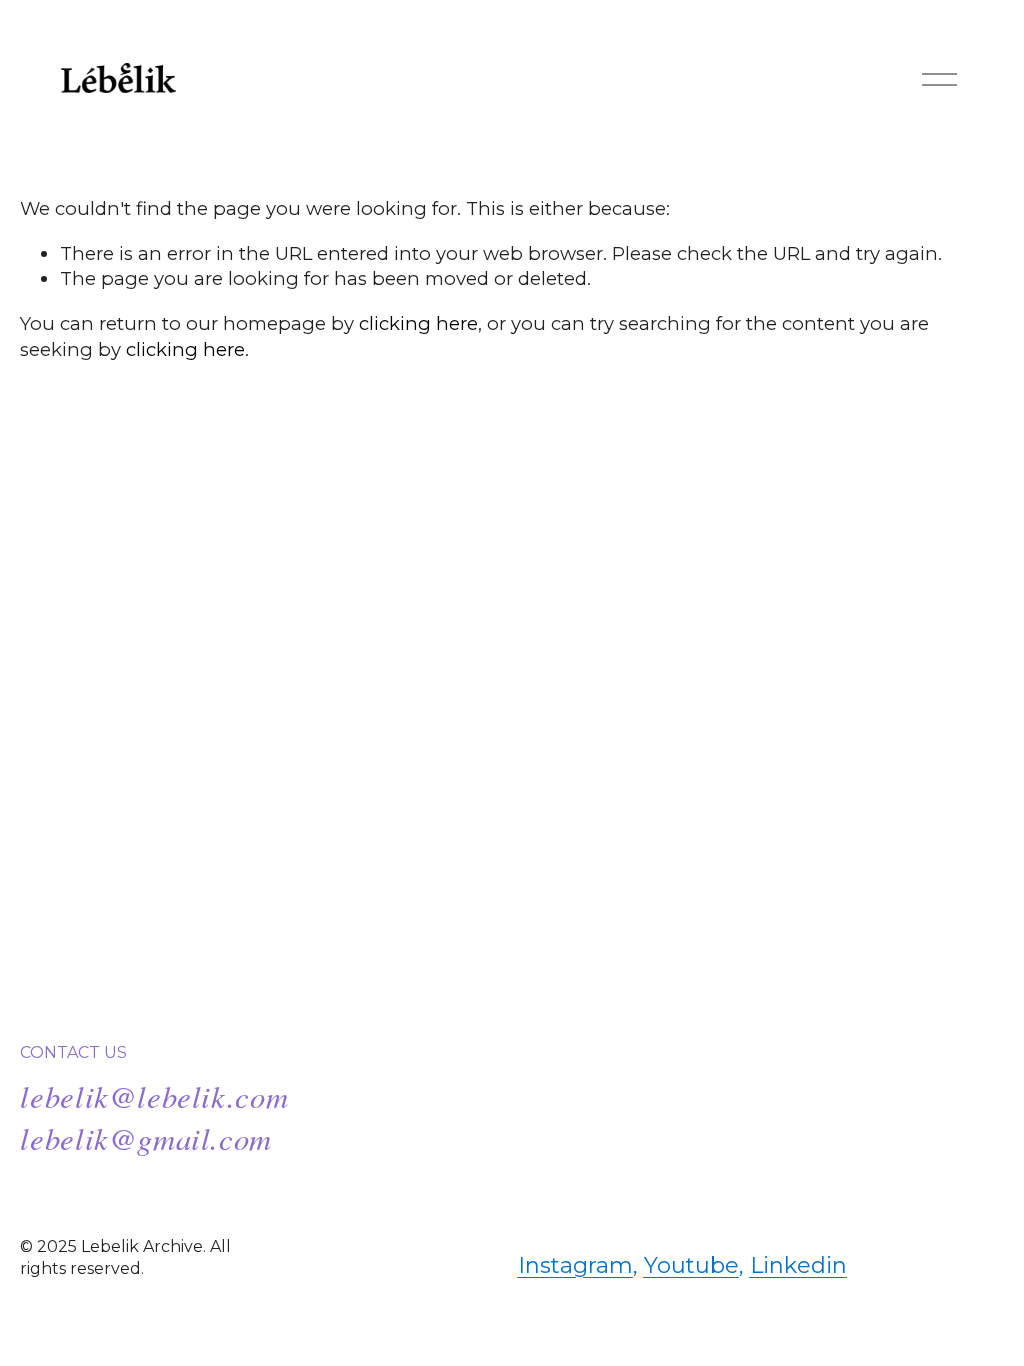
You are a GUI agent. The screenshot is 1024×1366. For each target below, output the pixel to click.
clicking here (418, 323)
